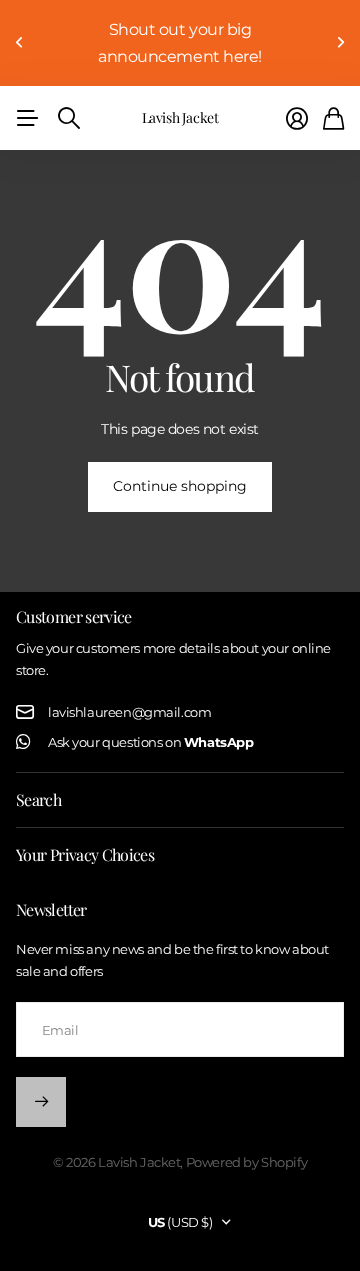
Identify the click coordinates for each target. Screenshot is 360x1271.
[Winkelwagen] (333, 118)
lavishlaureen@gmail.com (129, 712)
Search (38, 799)
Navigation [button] (27, 118)
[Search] (69, 118)
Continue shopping (180, 486)
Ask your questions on (150, 742)
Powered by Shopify (246, 1162)
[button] (20, 43)
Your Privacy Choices (85, 854)
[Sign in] (297, 118)
